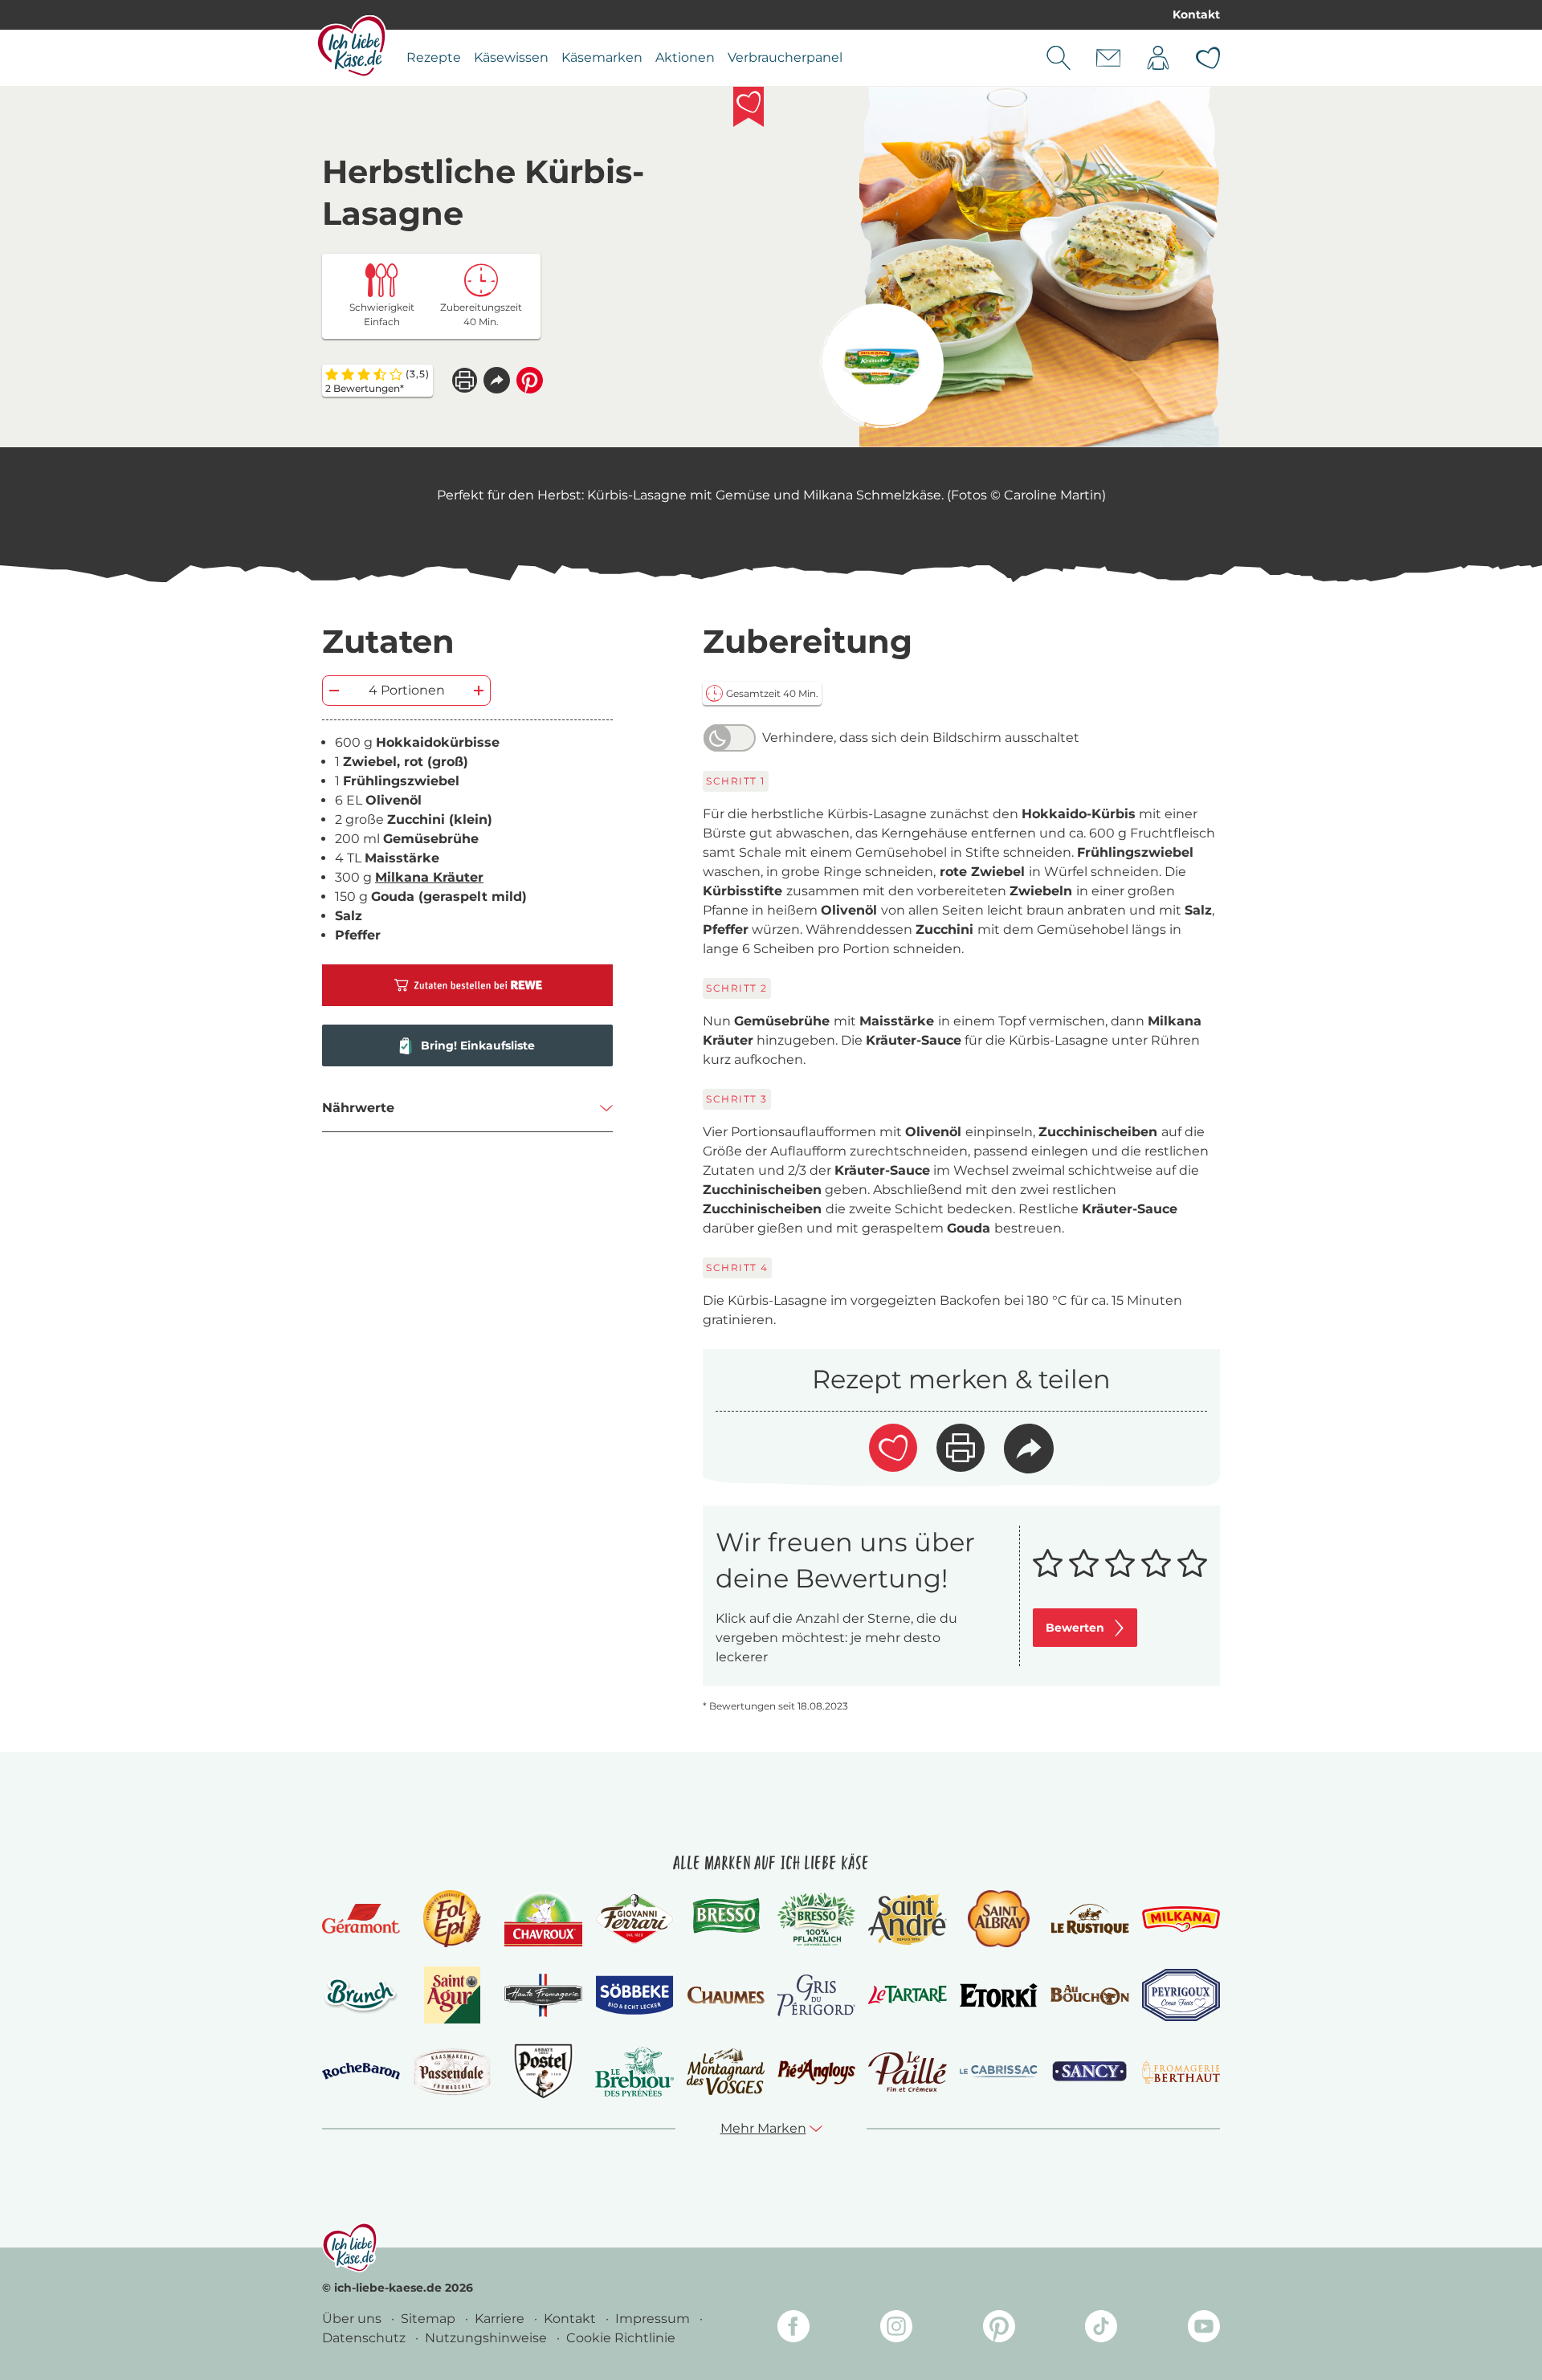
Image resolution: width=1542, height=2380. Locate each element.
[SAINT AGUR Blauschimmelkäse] (453, 1995)
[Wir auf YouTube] (1204, 2329)
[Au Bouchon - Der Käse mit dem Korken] (1089, 1995)
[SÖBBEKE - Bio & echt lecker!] (634, 1995)
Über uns (353, 2319)
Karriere (501, 2319)
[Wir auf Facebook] (793, 2329)
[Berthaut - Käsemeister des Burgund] (1181, 2072)
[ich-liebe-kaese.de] (350, 2248)
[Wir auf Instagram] (896, 2329)
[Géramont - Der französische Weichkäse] (361, 1919)
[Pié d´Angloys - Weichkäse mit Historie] (816, 2071)
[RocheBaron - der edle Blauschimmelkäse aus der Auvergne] (361, 2071)
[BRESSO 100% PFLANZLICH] (816, 1919)
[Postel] (543, 2071)
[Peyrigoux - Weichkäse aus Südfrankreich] (1181, 1995)
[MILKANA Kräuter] (881, 366)
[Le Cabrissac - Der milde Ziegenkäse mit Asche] (999, 2071)
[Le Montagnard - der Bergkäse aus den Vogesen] (726, 2071)
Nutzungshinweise (487, 2338)
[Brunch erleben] (361, 1995)
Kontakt (1196, 14)
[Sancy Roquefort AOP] (1089, 2072)
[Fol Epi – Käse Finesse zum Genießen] (452, 1919)
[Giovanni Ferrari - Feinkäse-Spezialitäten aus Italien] (634, 1919)
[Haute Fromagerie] (543, 1995)
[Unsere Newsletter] (1108, 58)
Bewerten (1075, 1628)
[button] (497, 380)
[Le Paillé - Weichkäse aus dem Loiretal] (907, 2072)
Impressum (654, 2319)
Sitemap (430, 2319)
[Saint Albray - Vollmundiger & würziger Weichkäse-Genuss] (999, 1919)
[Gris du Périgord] (816, 1995)
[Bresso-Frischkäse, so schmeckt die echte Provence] (726, 1919)
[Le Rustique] (1089, 1919)
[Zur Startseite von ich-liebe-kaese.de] (351, 46)
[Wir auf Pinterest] (999, 2329)
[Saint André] (907, 1919)
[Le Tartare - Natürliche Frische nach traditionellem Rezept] (907, 1995)
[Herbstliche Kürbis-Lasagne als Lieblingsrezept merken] (749, 107)
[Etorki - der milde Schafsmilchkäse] (999, 1996)
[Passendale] (452, 2071)
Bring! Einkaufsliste (478, 1045)
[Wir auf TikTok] (1101, 2329)
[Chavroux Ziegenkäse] (543, 1919)
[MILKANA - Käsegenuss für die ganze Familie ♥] (1181, 1919)
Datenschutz (365, 2338)
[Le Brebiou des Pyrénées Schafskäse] (634, 2071)
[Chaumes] (726, 1996)
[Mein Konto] (1158, 58)
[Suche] (1059, 58)
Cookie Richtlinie (621, 2338)
